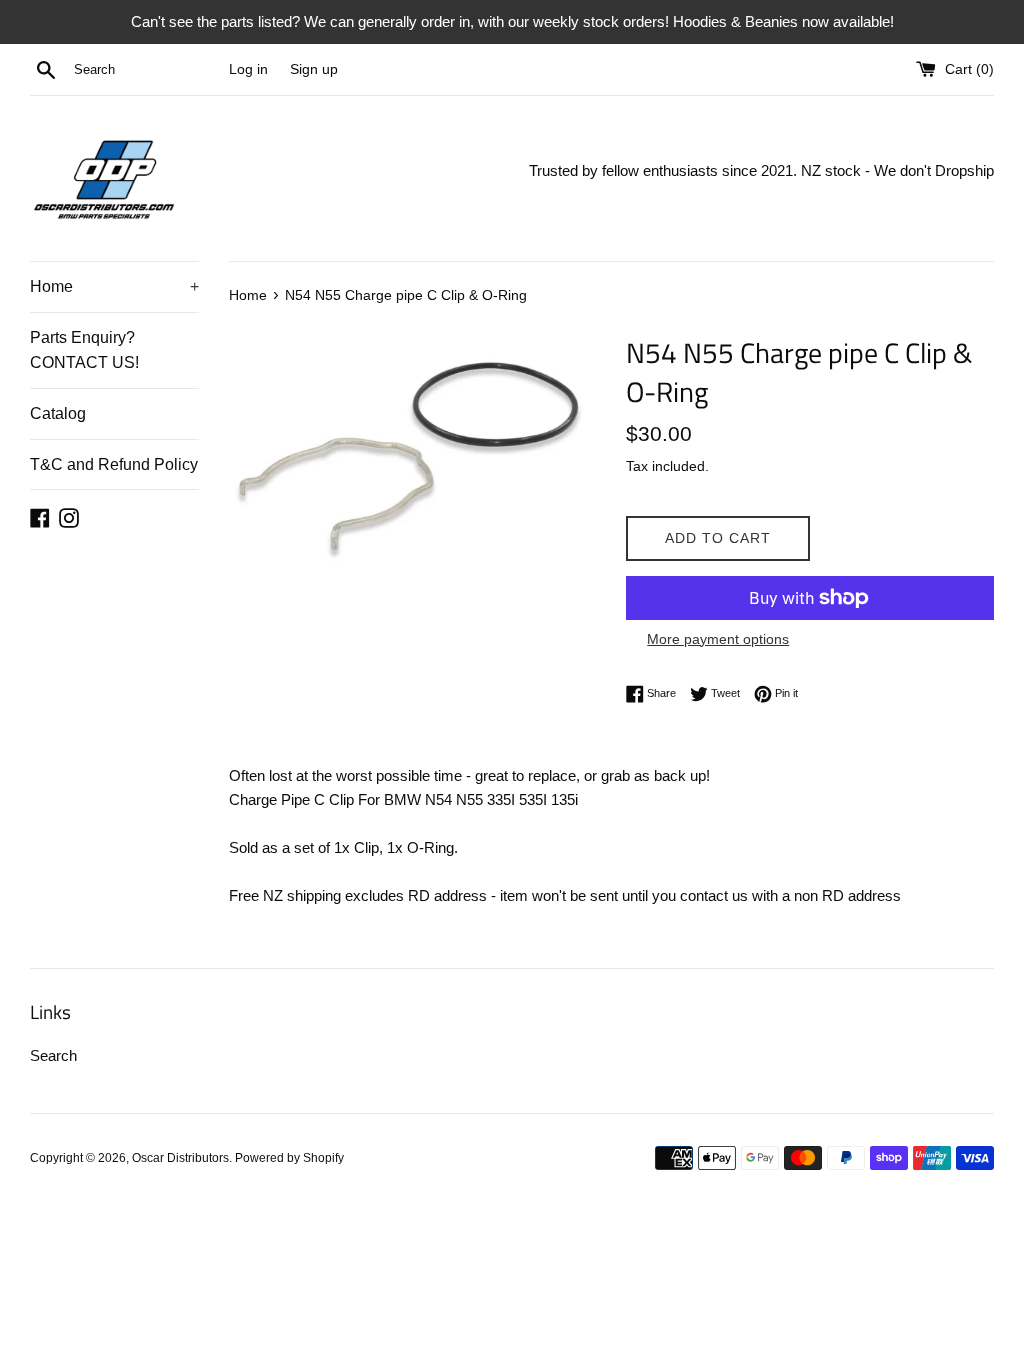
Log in (248, 69)
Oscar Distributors (180, 1158)
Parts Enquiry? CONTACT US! (84, 350)
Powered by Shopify (289, 1158)
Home (114, 286)
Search (53, 1055)
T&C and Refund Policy (114, 464)
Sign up (314, 69)
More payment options (718, 639)
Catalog (58, 413)
